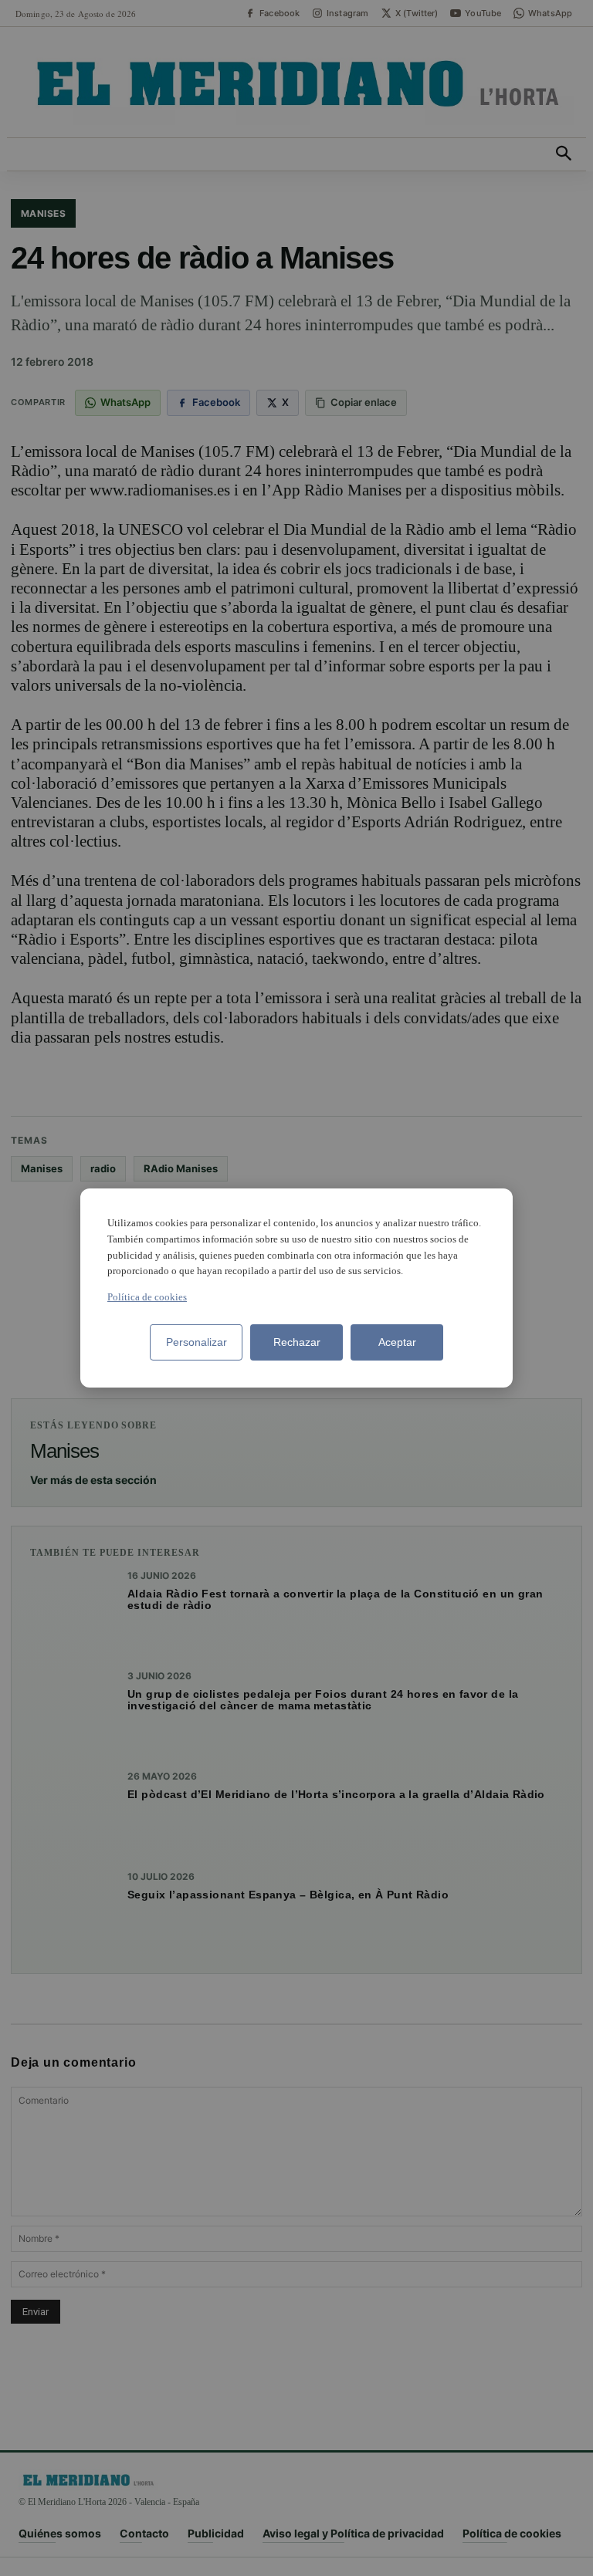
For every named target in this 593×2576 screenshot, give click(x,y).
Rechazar (297, 1342)
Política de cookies (147, 1297)
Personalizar (197, 1342)
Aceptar (397, 1342)
